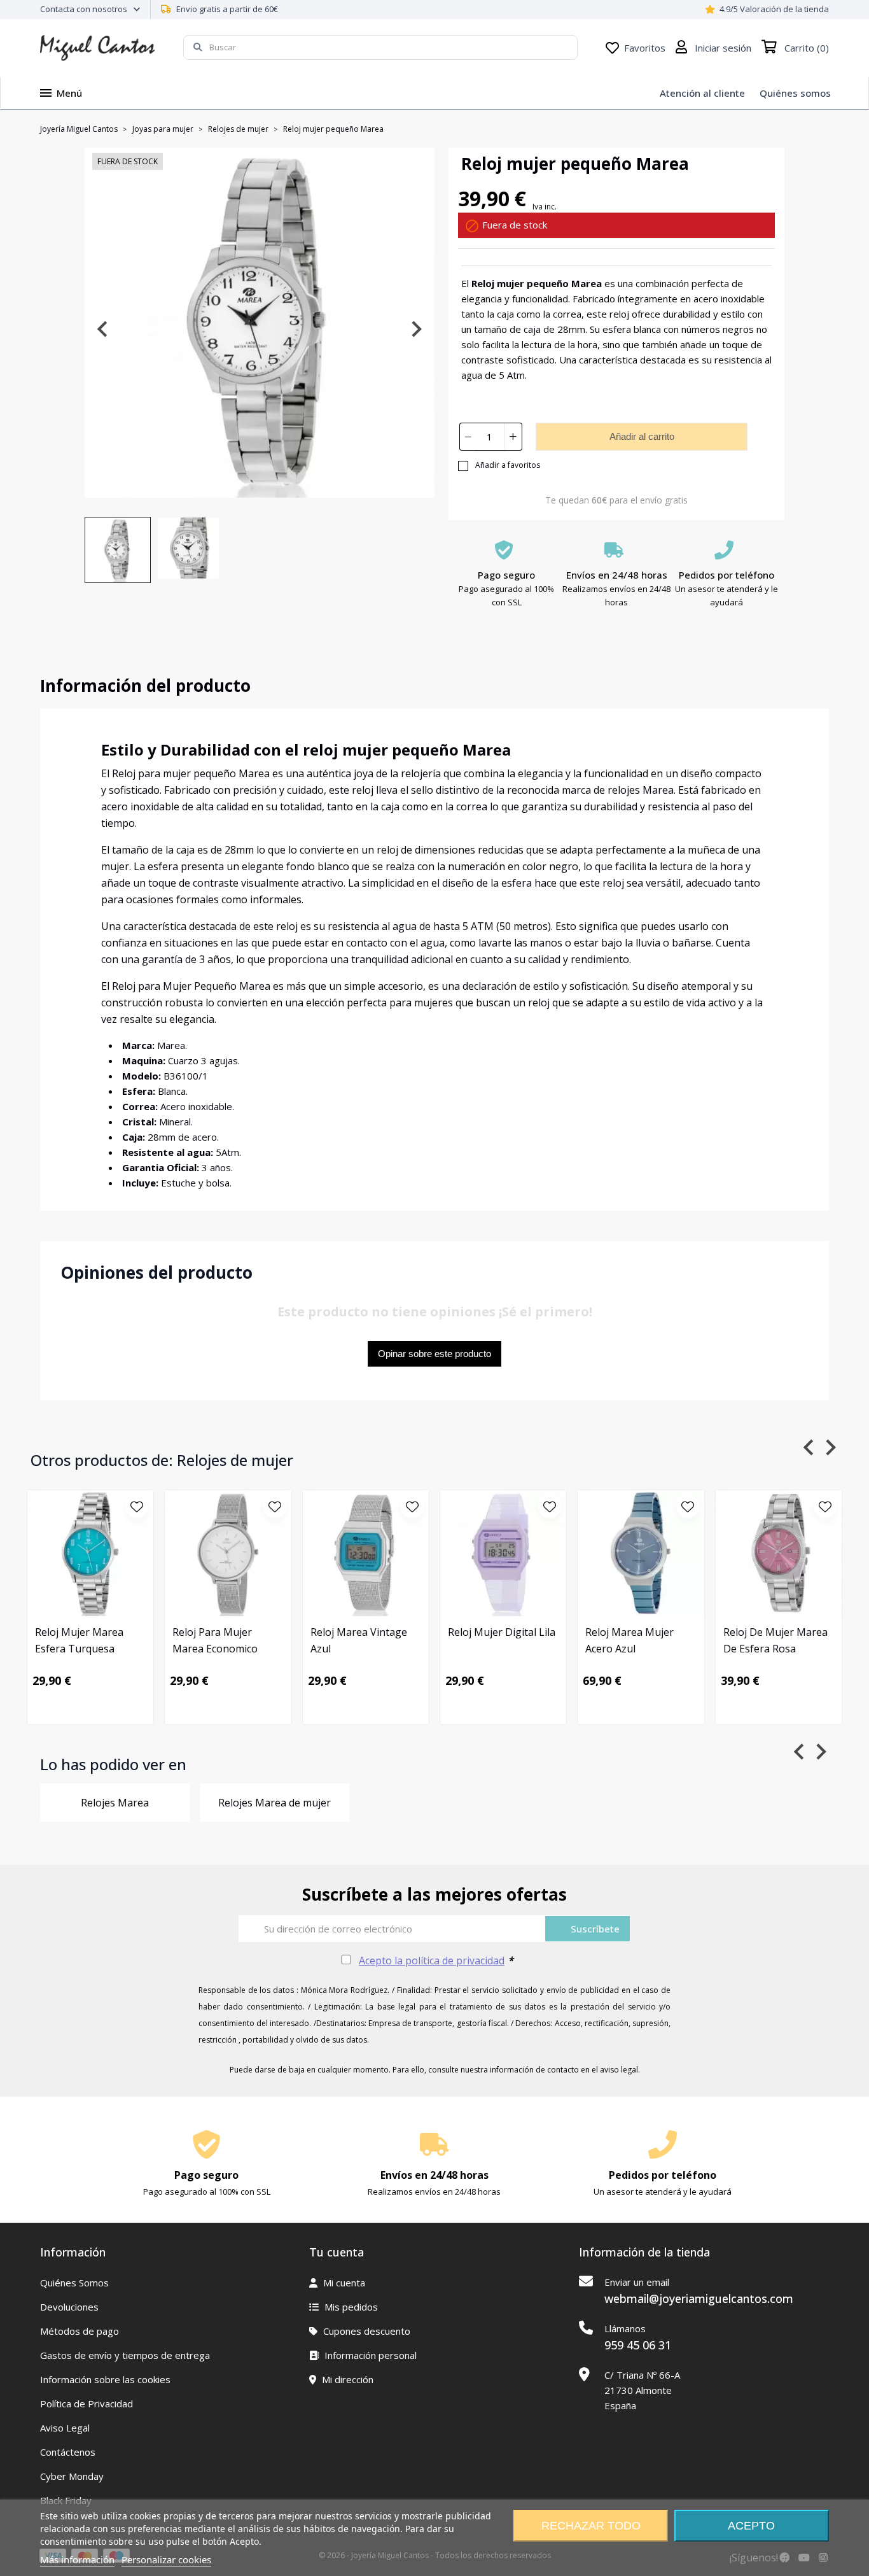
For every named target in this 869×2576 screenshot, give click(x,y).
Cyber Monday (72, 2476)
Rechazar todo (591, 2526)
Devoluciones (69, 2307)
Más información (77, 2559)
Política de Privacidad (87, 2404)
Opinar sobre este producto (434, 1354)
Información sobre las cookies (105, 2379)
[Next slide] (416, 329)
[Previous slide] (103, 329)
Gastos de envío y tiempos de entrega (125, 2355)
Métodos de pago (80, 2331)
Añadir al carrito (642, 436)
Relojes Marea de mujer (275, 1803)
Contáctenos (68, 2452)
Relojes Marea (115, 1803)
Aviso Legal (65, 2428)
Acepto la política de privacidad (432, 1960)
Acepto (751, 2526)
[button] (118, 550)
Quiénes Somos (74, 2283)
